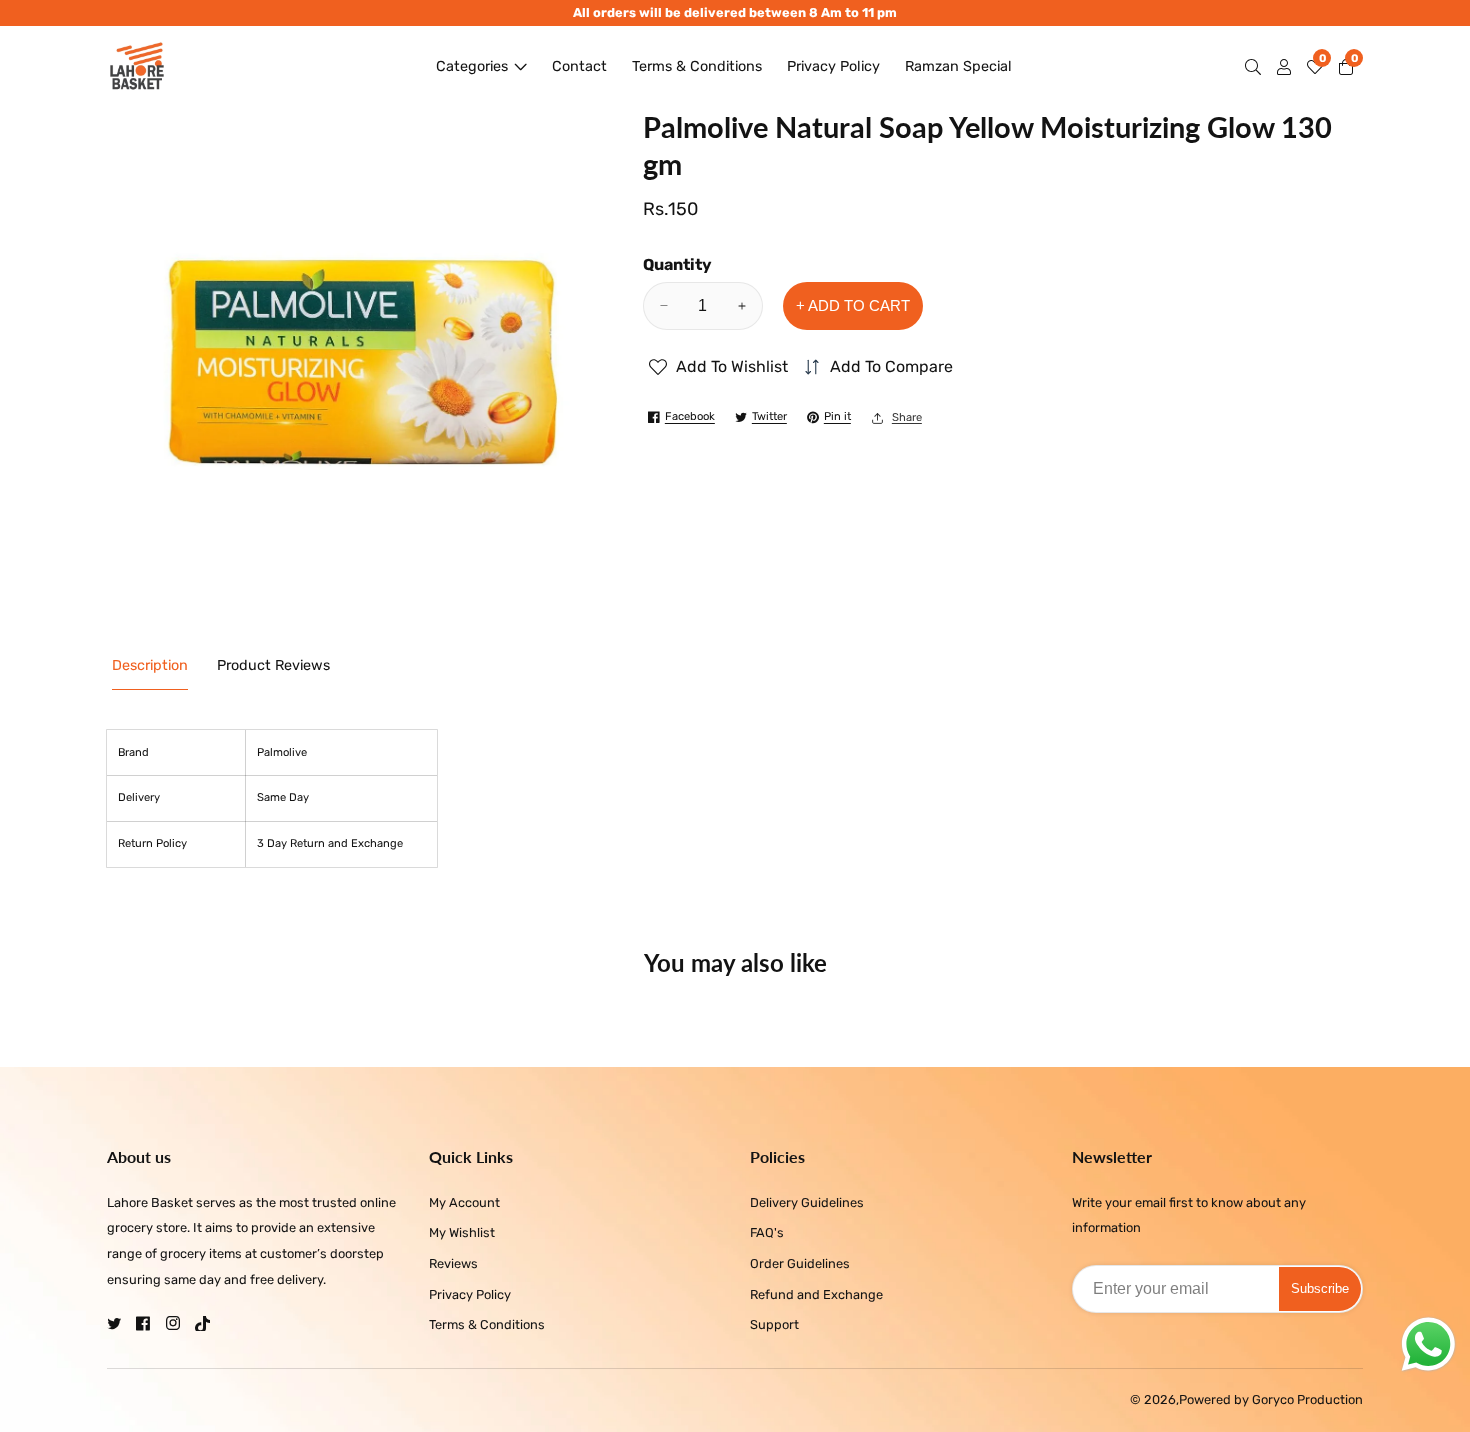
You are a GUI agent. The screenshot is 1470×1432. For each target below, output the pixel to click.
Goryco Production (1307, 1400)
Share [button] (907, 417)
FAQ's (767, 1232)
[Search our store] (1257, 67)
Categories (472, 66)
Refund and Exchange (816, 1294)
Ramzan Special (958, 66)
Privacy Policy (833, 66)
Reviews (453, 1263)
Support (774, 1324)
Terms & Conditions (697, 66)
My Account (464, 1202)
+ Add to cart (853, 305)
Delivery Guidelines (807, 1202)
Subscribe (1320, 1288)
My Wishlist (462, 1232)
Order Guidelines (800, 1263)
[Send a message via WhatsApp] (1428, 1344)
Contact (579, 66)
